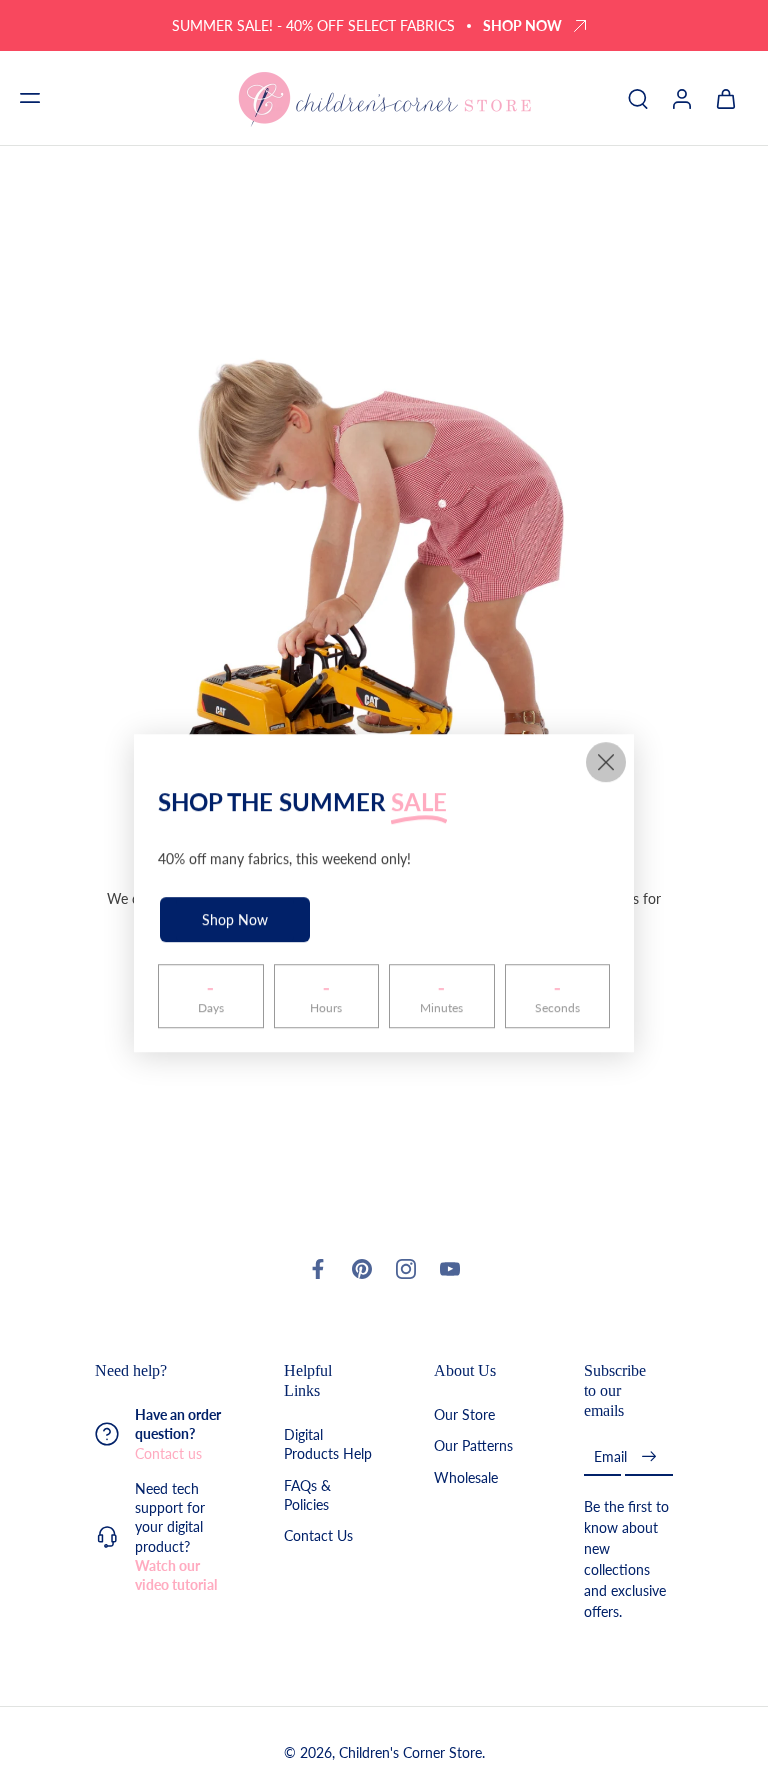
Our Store (464, 1414)
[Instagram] (406, 1269)
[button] (30, 98)
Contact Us (318, 1535)
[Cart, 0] (726, 98)
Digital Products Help (328, 1444)
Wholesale (466, 1476)
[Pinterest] (362, 1269)
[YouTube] (450, 1269)
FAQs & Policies (307, 1495)
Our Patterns (473, 1445)
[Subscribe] (649, 1456)
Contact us (168, 1452)
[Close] (606, 762)
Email (610, 1456)
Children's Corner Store (410, 1752)
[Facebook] (318, 1269)
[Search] (638, 98)
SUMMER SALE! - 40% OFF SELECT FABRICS (313, 25)
